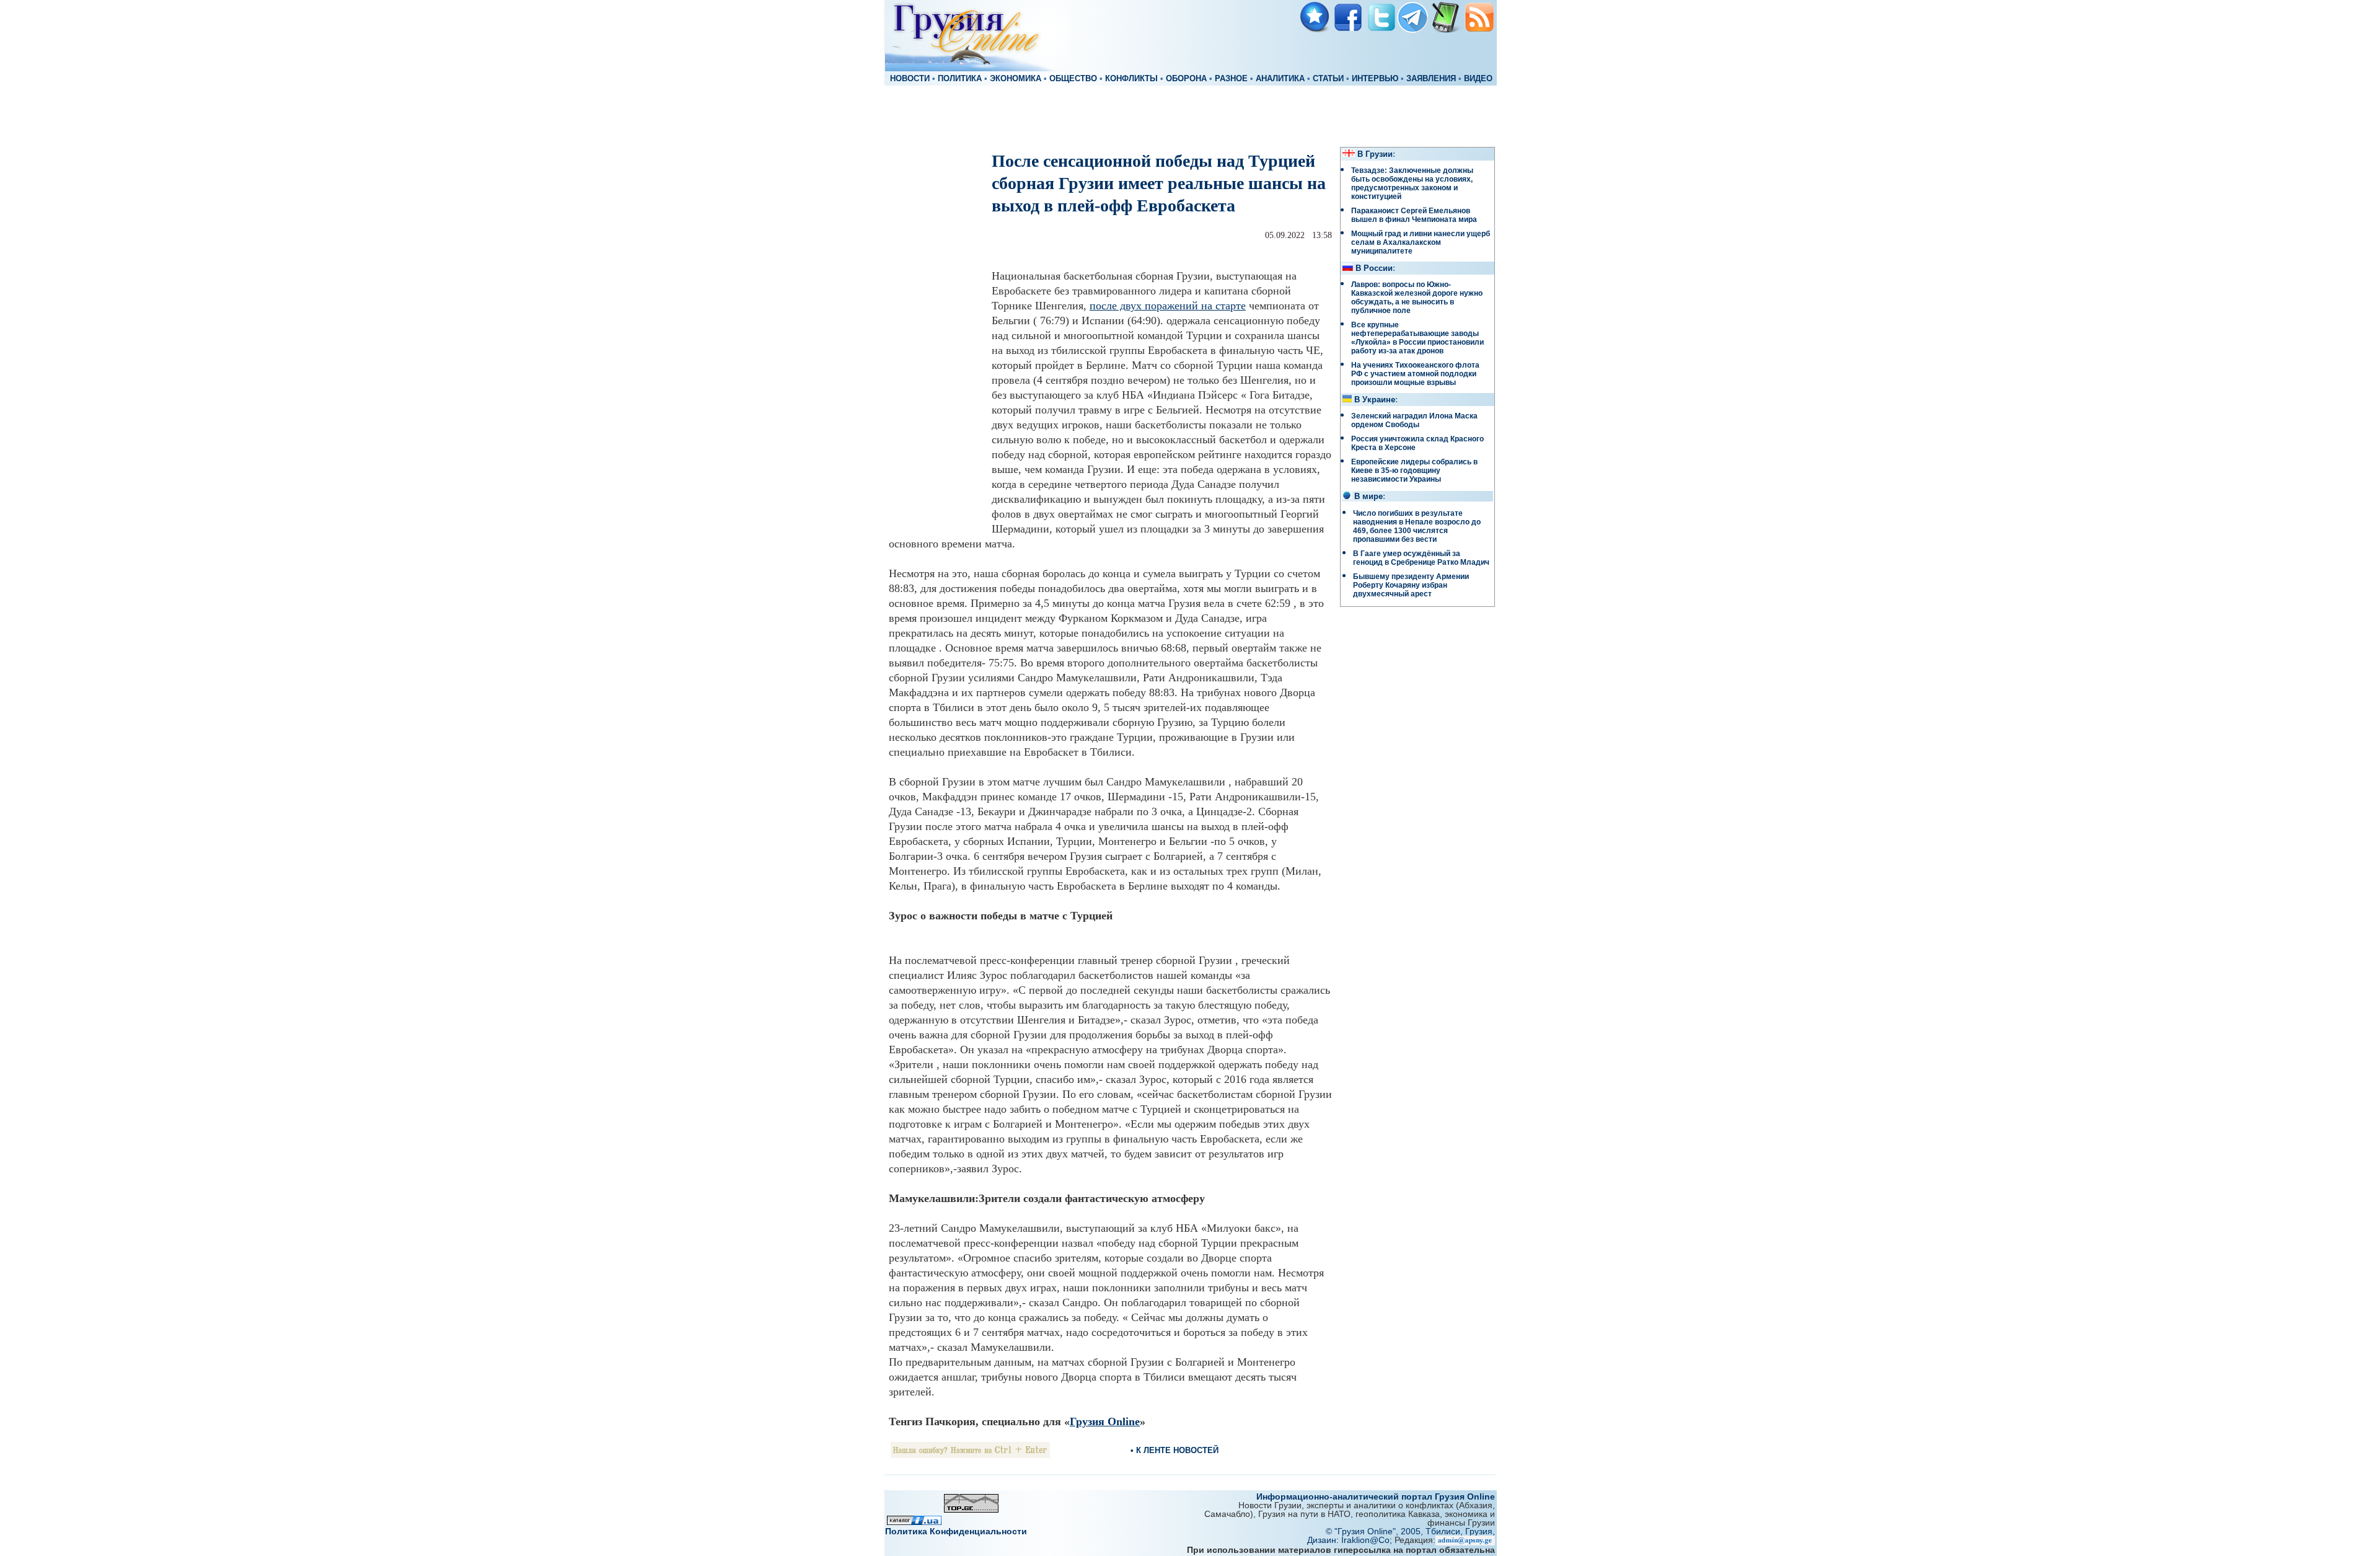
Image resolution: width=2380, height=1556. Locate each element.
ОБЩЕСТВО (1073, 79)
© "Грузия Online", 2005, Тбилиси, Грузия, (1410, 1531)
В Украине (1375, 400)
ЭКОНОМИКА (1016, 79)
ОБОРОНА (1186, 79)
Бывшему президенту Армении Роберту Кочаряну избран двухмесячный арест (1411, 585)
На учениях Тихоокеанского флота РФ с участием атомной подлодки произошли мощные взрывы (1415, 374)
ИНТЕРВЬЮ (1375, 79)
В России (1374, 268)
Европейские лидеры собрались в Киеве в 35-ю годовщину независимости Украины (1414, 471)
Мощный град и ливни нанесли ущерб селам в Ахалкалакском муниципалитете (1421, 242)
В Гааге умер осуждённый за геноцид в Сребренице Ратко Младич (1421, 558)
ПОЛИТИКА (960, 79)
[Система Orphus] (970, 1455)
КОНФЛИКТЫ (1131, 79)
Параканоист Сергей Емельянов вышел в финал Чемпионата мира (1414, 215)
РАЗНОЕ (1231, 79)
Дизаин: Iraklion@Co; (1351, 1540)
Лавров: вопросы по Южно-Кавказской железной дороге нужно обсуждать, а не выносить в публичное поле (1417, 298)
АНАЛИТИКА (1280, 79)
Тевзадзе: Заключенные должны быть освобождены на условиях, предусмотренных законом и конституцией (1412, 183)
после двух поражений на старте (1168, 306)
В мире (1368, 497)
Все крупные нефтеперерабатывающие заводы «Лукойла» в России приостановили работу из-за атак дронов (1417, 338)
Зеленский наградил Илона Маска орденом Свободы (1414, 420)
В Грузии (1375, 154)
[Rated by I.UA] (914, 1522)
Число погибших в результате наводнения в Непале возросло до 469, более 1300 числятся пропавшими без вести (1417, 526)
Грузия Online (1105, 1421)
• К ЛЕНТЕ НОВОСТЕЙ (1175, 1450)
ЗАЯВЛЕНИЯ (1431, 79)
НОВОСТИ (910, 79)
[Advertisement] (1190, 115)
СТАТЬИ (1328, 79)
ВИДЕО (1478, 79)
